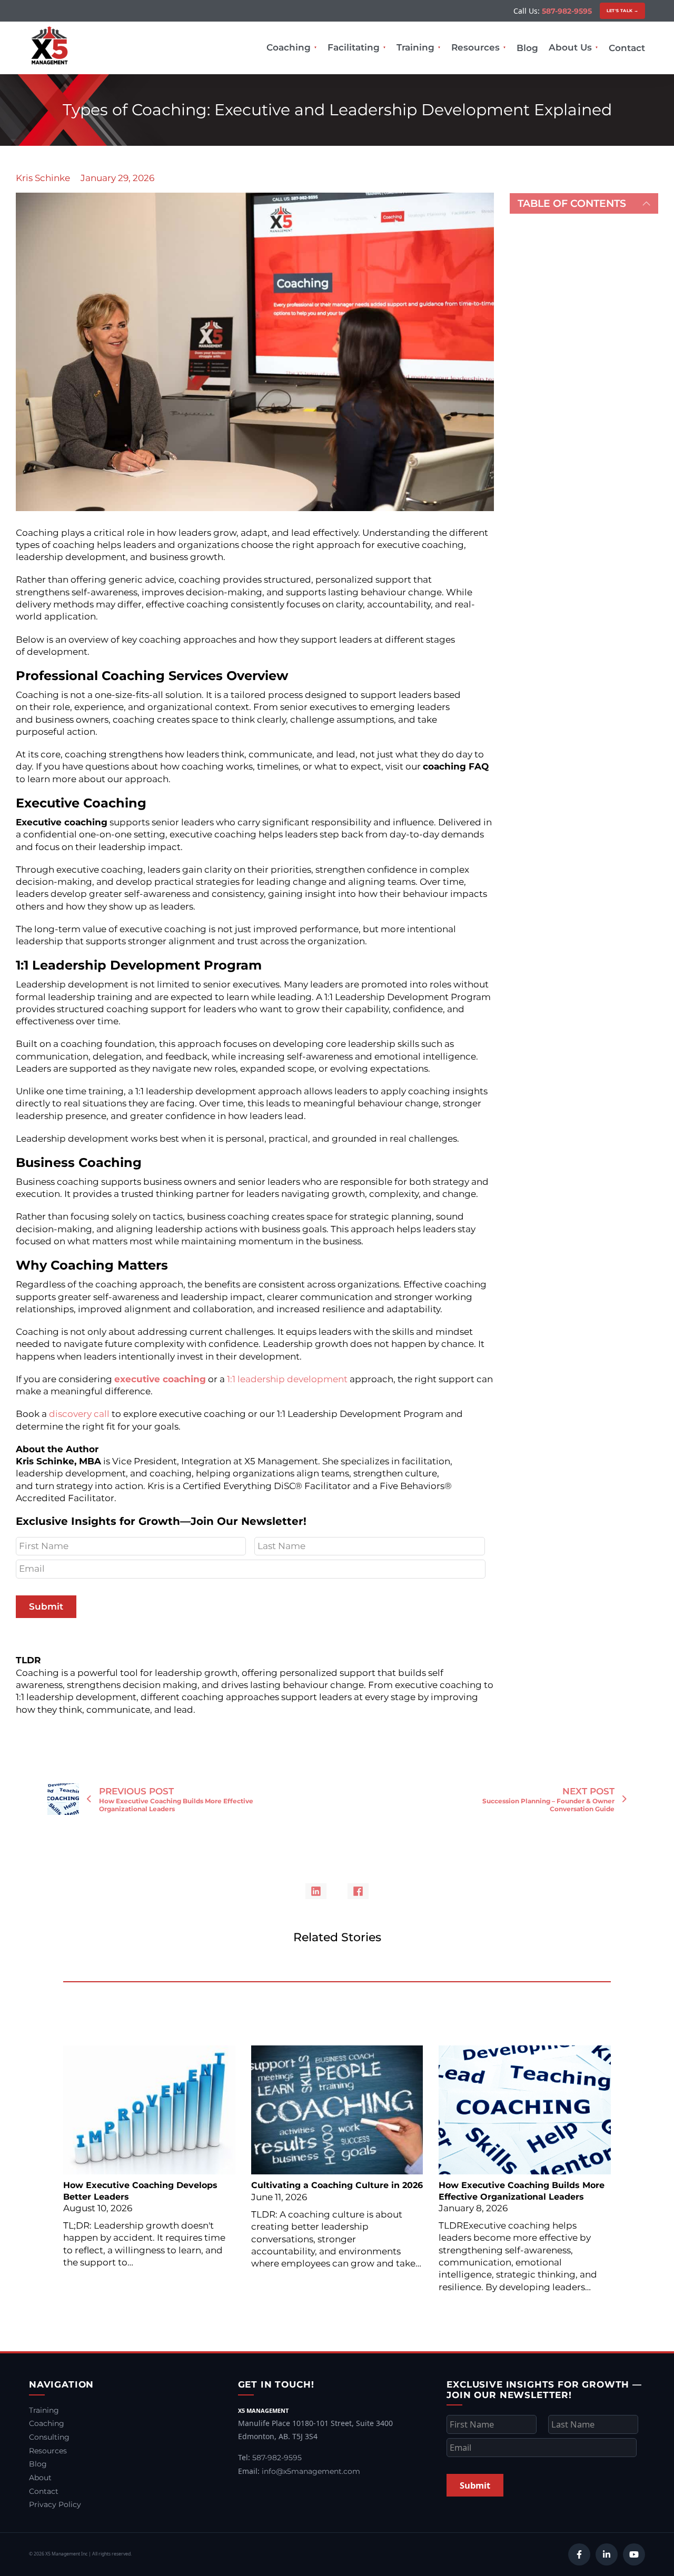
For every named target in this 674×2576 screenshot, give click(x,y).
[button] (584, 203)
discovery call (79, 1414)
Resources (475, 47)
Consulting (49, 2437)
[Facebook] (358, 1891)
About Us (570, 47)
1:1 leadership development (286, 1379)
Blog (527, 48)
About (40, 2478)
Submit (46, 1606)
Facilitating (354, 47)
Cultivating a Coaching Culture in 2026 (337, 2185)
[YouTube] (634, 2554)
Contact (627, 48)
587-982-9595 (567, 11)
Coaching (289, 47)
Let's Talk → (623, 11)
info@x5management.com (311, 2471)
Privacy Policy (55, 2504)
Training (415, 47)
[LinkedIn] (316, 1891)
